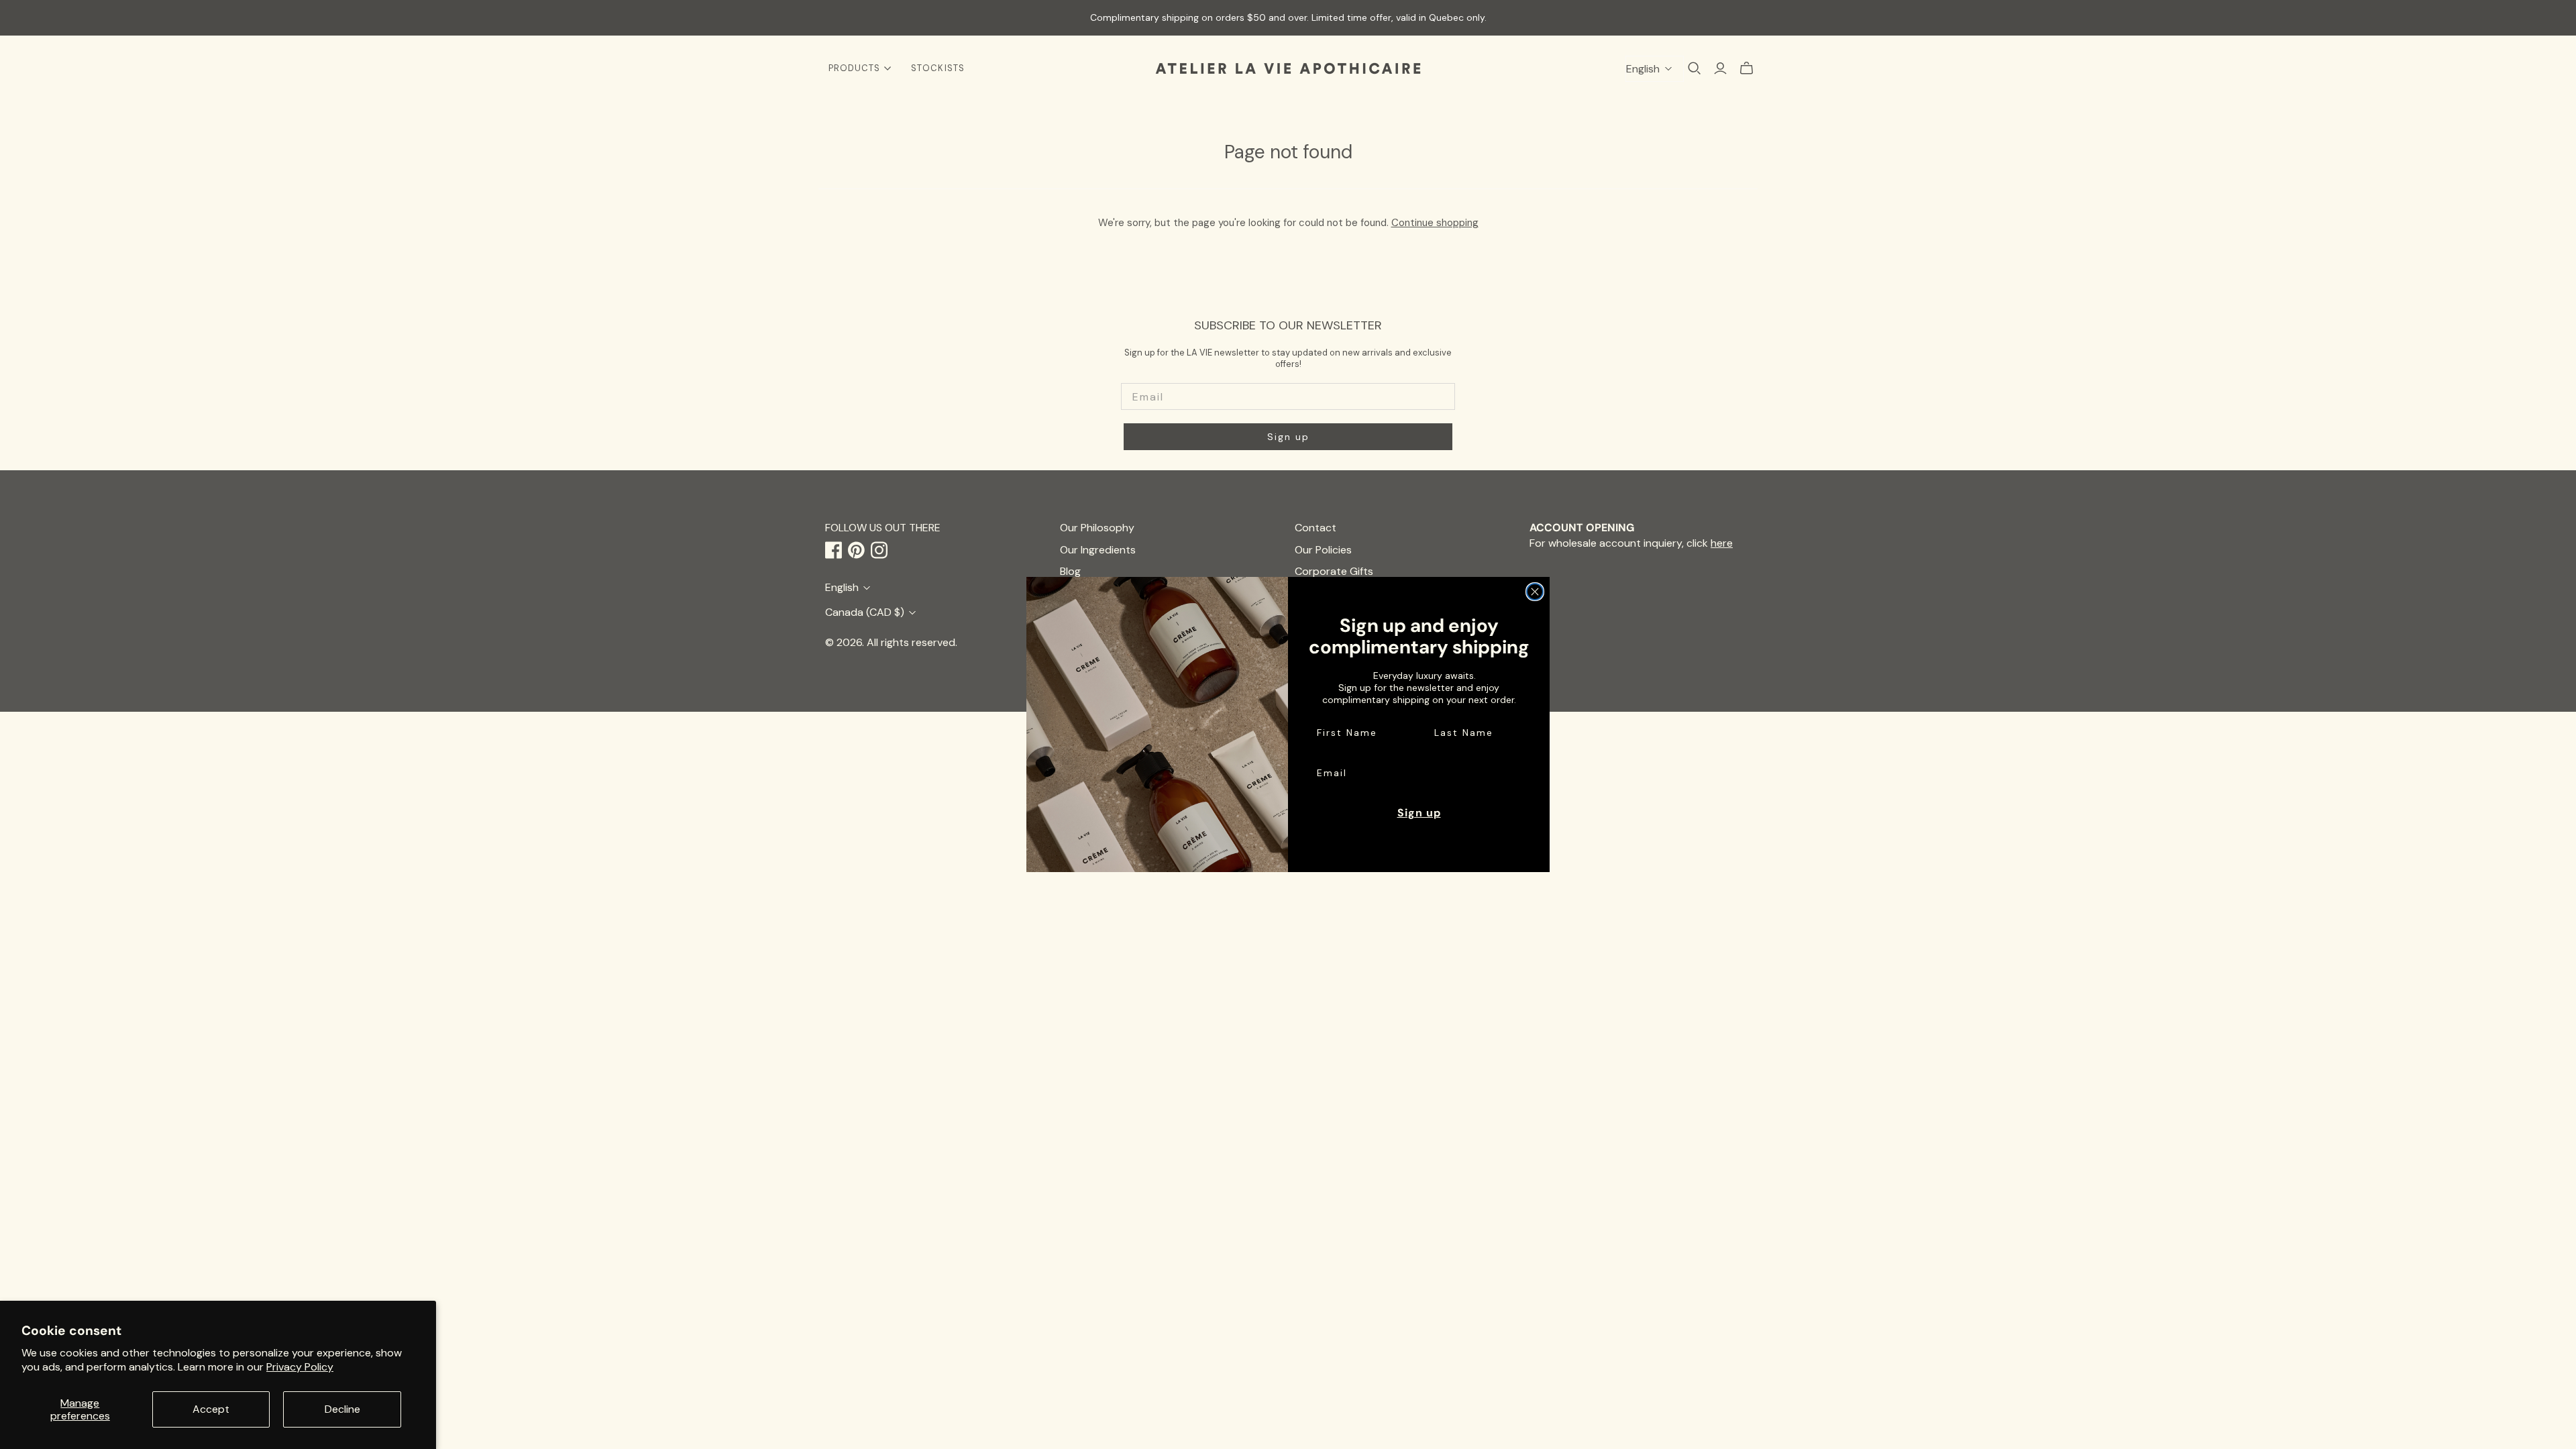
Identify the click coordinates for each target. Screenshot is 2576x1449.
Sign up (1419, 813)
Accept (211, 1409)
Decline (342, 1409)
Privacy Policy (300, 1367)
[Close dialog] (1535, 592)
